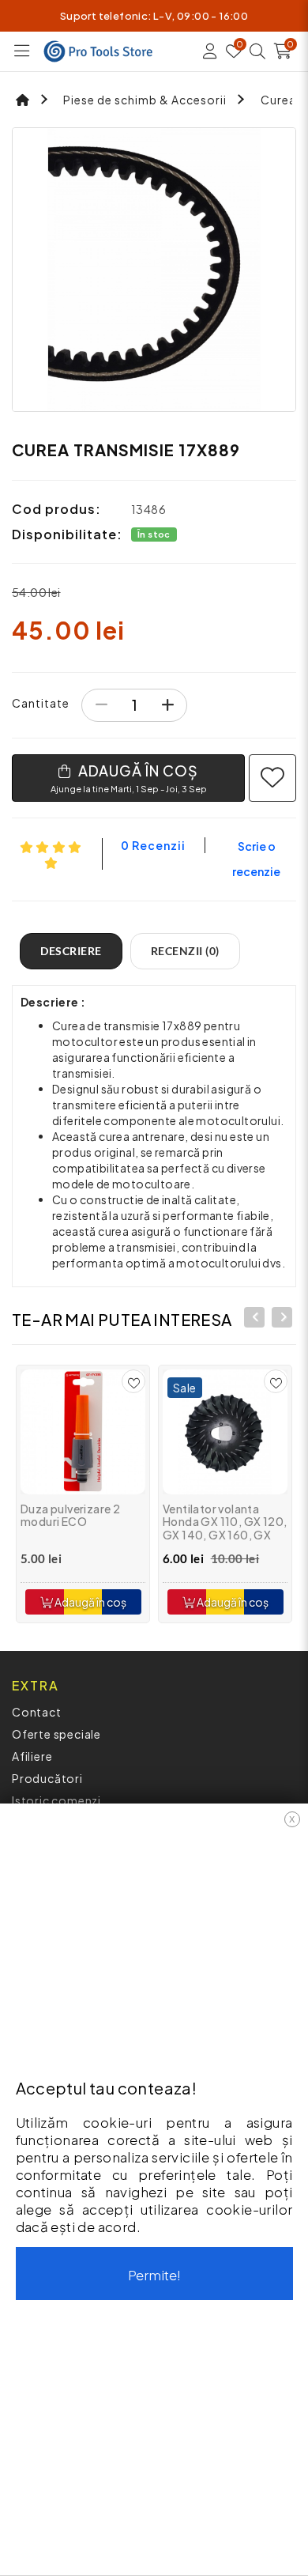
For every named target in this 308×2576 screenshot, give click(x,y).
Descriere (71, 951)
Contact (37, 1712)
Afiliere (32, 1756)
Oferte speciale (56, 1734)
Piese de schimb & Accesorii (145, 100)
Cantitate (41, 703)
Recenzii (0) (185, 951)
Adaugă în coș (90, 1602)
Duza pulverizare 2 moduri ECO (70, 1515)
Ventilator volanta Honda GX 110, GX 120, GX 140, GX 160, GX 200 (225, 1528)
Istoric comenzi (56, 1800)
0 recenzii (153, 845)
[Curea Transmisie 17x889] (154, 270)
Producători (47, 1778)
